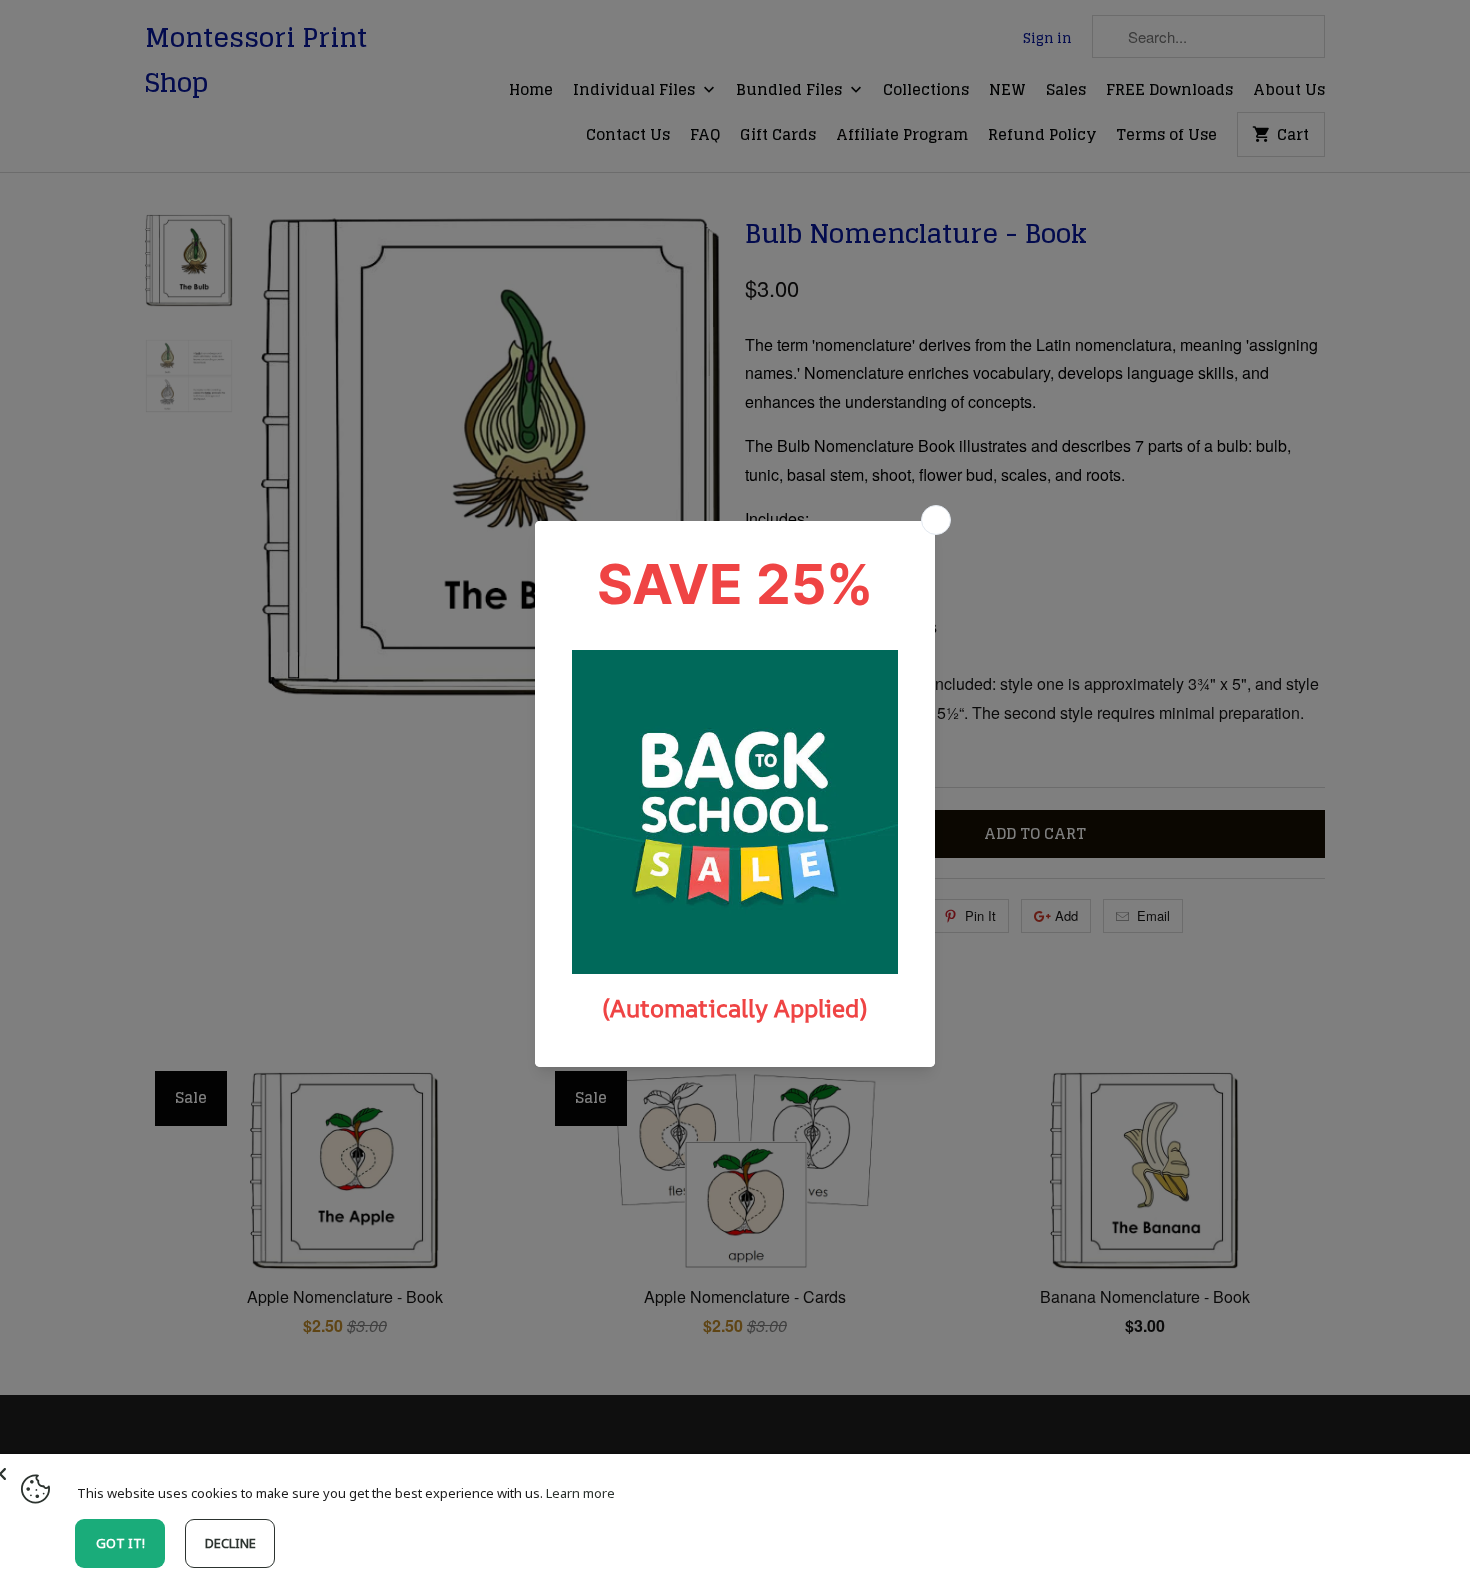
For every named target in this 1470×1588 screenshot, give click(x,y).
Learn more (580, 1493)
